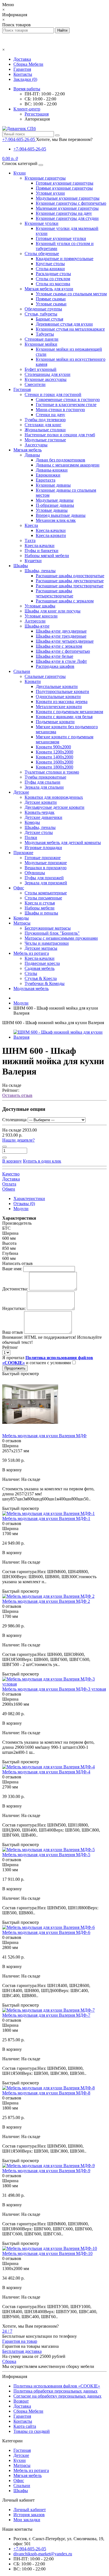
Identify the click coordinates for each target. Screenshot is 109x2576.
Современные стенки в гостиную (68, 400)
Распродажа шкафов (55, 666)
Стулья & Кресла (41, 978)
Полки (31, 837)
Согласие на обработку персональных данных (57, 2396)
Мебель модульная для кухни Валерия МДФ (44, 1436)
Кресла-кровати (51, 535)
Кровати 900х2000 (53, 747)
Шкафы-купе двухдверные (61, 631)
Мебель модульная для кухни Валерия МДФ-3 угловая (54, 1689)
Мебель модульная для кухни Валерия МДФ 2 (46, 1601)
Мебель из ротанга (31, 953)
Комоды (32, 822)
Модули (21, 1209)
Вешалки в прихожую (46, 868)
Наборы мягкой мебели (47, 556)
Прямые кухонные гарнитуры (64, 188)
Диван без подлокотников (61, 460)
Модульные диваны (55, 500)
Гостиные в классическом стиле (66, 405)
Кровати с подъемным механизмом (69, 712)
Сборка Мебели (28, 64)
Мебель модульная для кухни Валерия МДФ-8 (46, 2093)
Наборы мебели (40, 908)
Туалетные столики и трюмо (52, 772)
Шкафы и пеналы (41, 913)
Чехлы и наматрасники (47, 943)
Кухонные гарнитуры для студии (67, 218)
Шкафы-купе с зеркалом (59, 646)
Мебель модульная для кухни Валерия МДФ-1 (46, 1518)
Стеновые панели (42, 339)
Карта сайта (25, 2426)
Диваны (32, 455)
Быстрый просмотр (21, 1374)
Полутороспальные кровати (62, 691)
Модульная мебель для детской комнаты (63, 842)
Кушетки (33, 561)
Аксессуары (36, 445)
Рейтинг (10, 1347)
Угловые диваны (52, 510)
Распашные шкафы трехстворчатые (70, 586)
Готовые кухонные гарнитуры (65, 183)
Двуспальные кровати (57, 686)
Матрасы (22, 923)
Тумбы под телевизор (45, 420)
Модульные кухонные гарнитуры (68, 198)
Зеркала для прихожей (46, 883)
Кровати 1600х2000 (54, 762)
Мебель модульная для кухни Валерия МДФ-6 (46, 1932)
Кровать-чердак (40, 812)
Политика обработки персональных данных (55, 2391)
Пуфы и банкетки (42, 551)
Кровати (33, 681)
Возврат (21, 2401)
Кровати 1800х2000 (54, 767)
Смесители (35, 384)
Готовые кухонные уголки (61, 238)
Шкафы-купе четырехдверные (65, 641)
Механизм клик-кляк (56, 520)
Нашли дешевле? (18, 1140)
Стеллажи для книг (43, 425)
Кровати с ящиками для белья (64, 717)
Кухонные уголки (42, 223)
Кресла (31, 525)
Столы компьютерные (46, 893)
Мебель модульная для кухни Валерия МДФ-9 (46, 2171)
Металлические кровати (59, 707)
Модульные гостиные (45, 440)
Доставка (22, 59)
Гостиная (22, 389)
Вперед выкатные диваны (61, 515)
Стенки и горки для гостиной (53, 394)
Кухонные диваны (53, 485)
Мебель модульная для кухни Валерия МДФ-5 (46, 1855)
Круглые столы (50, 264)
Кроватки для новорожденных (54, 797)
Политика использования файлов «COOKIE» (57, 2386)
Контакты (23, 74)
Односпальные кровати (58, 697)
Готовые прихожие (43, 858)
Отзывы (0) (24, 1204)
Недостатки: (14, 1308)
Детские (21, 792)
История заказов (29, 2515)
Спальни (22, 671)
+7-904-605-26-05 (30, 149)
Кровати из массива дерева (62, 702)
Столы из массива (53, 284)
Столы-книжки (50, 269)
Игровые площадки (43, 848)
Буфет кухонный (41, 369)
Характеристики (29, 1199)
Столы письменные (43, 898)
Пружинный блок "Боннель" (52, 933)
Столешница (14, 1120)
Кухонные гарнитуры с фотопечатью (71, 203)
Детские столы (39, 832)
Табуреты (45, 334)
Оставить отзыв (17, 1095)
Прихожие (23, 853)
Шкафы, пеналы (40, 571)
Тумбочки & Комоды (45, 983)
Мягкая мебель (28, 450)
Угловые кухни (50, 193)
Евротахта (46, 480)
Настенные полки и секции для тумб (60, 435)
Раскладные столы (53, 274)
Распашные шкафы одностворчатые (70, 576)
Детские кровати (41, 802)
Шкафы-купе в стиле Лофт (61, 661)
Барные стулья (49, 319)
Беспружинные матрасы (48, 928)
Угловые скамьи (51, 304)
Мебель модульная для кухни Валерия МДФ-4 (46, 1772)
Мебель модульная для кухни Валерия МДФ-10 (47, 2253)
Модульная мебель (31, 988)
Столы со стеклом (53, 279)
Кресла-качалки (51, 530)
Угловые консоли (41, 616)
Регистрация (37, 114)
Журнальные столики (45, 430)
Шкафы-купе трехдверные (61, 636)
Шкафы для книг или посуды (53, 611)
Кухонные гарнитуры (45, 178)
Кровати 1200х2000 (54, 752)
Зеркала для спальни (44, 787)
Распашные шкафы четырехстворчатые (54, 593)
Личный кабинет (30, 2510)
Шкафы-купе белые (54, 656)
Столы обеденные (42, 254)
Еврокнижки (48, 475)
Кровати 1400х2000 (54, 757)
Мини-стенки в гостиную (60, 410)
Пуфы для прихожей (44, 878)
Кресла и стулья (40, 903)
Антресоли (35, 621)
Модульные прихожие (46, 863)
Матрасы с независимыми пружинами (61, 938)
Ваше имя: (12, 1269)
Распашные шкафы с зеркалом (65, 601)
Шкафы (21, 566)
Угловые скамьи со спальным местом (71, 294)
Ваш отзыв (13, 1332)
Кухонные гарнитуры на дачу (64, 213)
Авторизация (37, 119)
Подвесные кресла (42, 963)
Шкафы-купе (37, 626)
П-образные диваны (55, 505)
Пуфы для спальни (42, 782)
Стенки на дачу (50, 415)
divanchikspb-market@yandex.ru (43, 2554)
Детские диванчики (43, 817)
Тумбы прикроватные (45, 777)
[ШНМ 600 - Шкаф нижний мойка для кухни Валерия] (60, 1037)
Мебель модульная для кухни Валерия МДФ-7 (46, 2015)
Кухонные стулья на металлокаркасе (70, 329)
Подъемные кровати (55, 722)
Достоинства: (15, 1289)
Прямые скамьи (51, 299)
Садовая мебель (40, 968)
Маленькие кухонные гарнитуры (67, 208)
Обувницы (35, 873)
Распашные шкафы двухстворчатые (70, 581)
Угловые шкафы (40, 606)
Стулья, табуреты (41, 314)
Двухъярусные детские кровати (54, 807)
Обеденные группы (43, 309)
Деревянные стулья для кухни (64, 324)
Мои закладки (27, 2520)
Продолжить (15, 1368)
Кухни (20, 173)
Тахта (30, 540)
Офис (19, 888)
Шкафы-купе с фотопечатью (63, 651)
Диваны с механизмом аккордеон (68, 465)
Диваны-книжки (52, 470)
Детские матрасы (41, 948)
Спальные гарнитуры (45, 676)
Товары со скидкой (32, 2431)
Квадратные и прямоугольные (65, 259)
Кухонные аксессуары (46, 379)
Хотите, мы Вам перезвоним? (64, 139)
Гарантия (22, 69)
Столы (31, 973)
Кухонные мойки (41, 344)
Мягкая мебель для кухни (49, 289)
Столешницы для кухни (48, 374)
